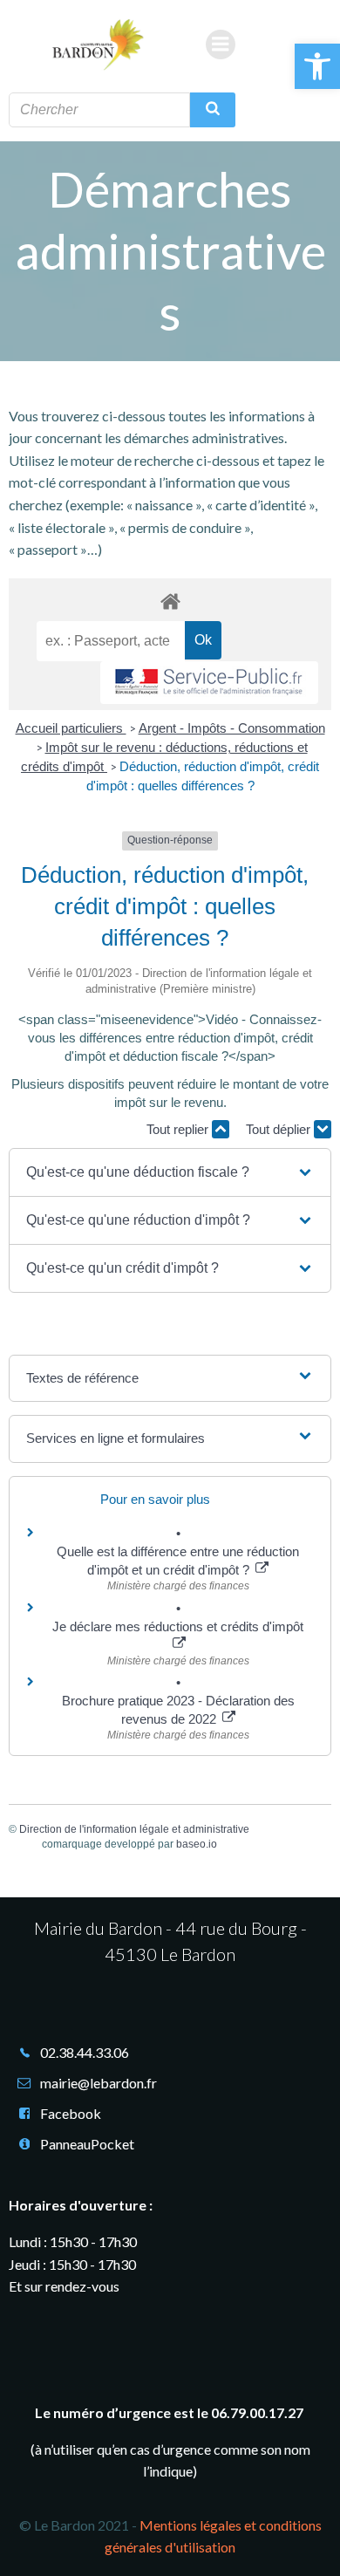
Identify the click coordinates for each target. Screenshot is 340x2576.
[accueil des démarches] (170, 601)
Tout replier (179, 1129)
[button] (317, 66)
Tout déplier (280, 1129)
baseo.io (197, 1844)
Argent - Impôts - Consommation (232, 728)
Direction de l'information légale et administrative (134, 1829)
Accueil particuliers (71, 728)
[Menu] (221, 44)
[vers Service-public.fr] (209, 683)
